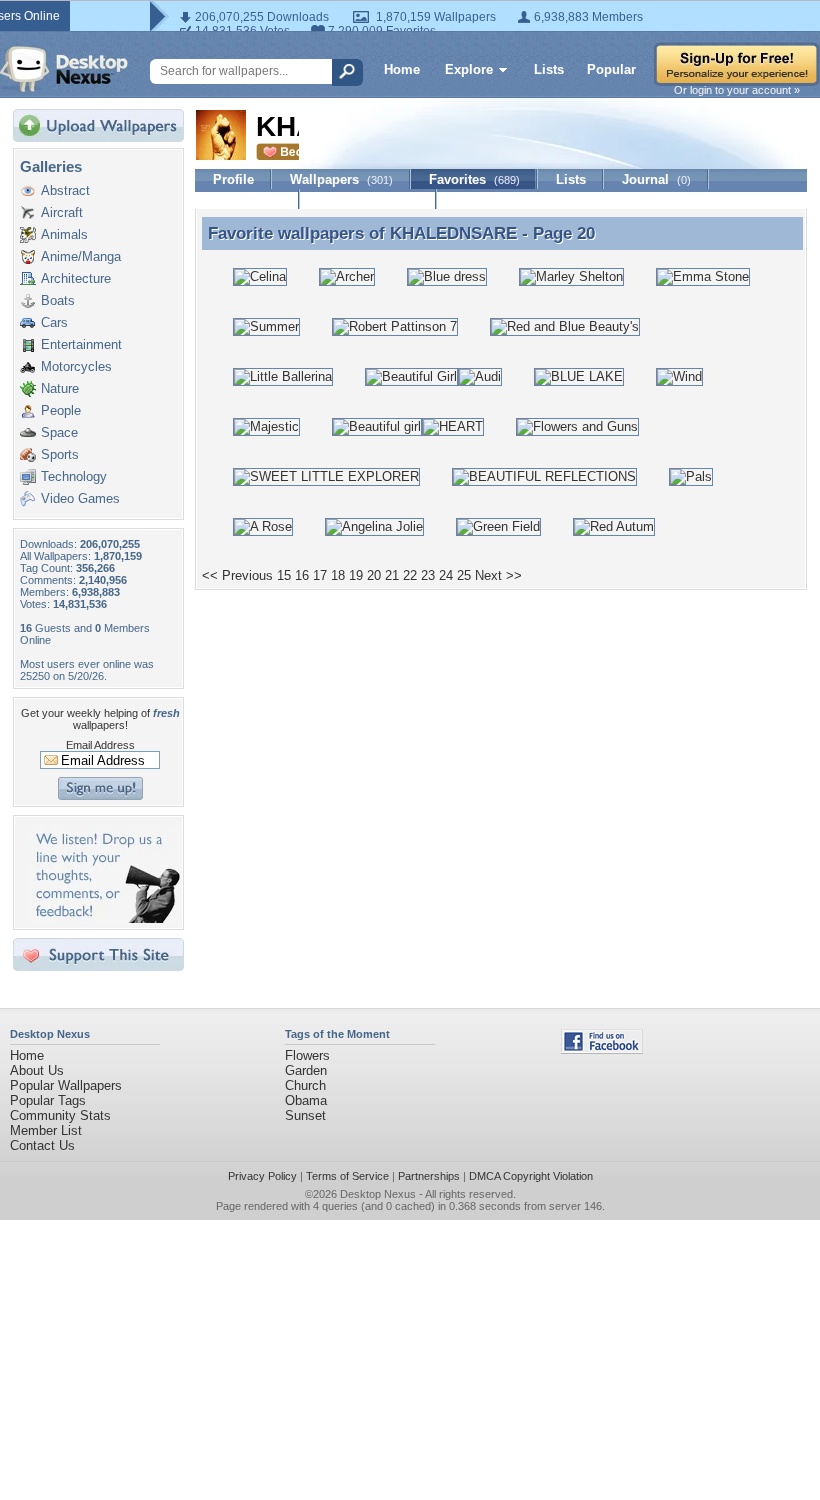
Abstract (65, 190)
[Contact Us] (104, 918)
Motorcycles (76, 366)
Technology (74, 476)
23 (428, 575)
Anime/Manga (81, 256)
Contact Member (368, 199)
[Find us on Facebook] (602, 1049)
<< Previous (237, 575)
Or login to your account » (737, 90)
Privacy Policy (262, 1176)
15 (284, 575)
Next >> (498, 575)
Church (305, 1085)
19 (356, 575)
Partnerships (429, 1176)
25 (464, 575)
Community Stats (60, 1115)
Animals (64, 234)
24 (446, 575)
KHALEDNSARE (453, 233)
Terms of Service (347, 1176)
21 (392, 575)
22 (410, 575)
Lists (549, 69)
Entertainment (81, 344)
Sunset (305, 1115)
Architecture (76, 278)
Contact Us (42, 1145)
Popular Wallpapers (66, 1085)
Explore (469, 69)
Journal (656, 179)
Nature (60, 388)
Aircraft (62, 212)
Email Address (100, 745)
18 (338, 575)
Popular (611, 69)
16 (302, 575)
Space (59, 432)
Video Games (80, 498)
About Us (37, 1070)
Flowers (307, 1055)
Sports (60, 454)
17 (320, 575)
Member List (46, 1130)
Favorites (474, 179)
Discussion (247, 199)
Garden (306, 1070)
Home (402, 69)
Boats (58, 300)
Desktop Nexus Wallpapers (64, 69)
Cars (54, 322)
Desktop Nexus (378, 1194)
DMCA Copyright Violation (531, 1176)
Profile (233, 179)
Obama (306, 1100)
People (61, 410)
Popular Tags (48, 1100)
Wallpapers (341, 179)
